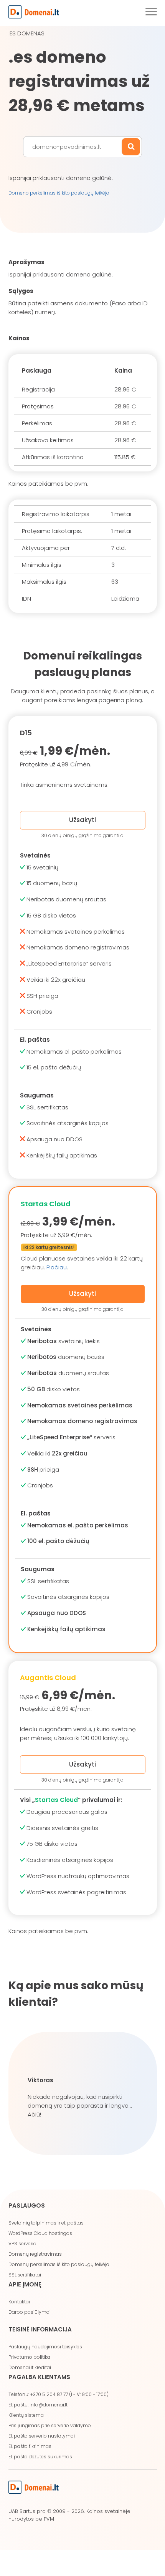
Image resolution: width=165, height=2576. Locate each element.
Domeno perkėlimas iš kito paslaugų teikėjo (59, 193)
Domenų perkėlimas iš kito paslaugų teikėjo (59, 2264)
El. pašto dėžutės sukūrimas (40, 2457)
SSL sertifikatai (25, 2275)
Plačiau (57, 1267)
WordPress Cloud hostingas (40, 2233)
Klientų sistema (26, 2415)
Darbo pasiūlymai (30, 2312)
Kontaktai (19, 2302)
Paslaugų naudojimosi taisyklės (45, 2347)
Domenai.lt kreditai (30, 2367)
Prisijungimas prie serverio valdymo (50, 2425)
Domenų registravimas (35, 2254)
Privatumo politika (29, 2357)
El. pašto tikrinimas (30, 2446)
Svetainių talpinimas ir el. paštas (46, 2223)
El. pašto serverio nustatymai (42, 2436)
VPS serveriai (23, 2244)
